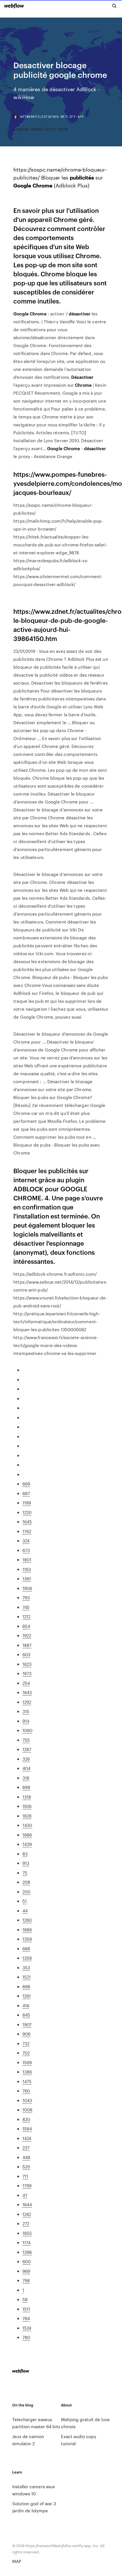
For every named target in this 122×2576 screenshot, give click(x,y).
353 (26, 1967)
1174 (26, 2242)
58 (25, 2299)
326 (26, 1759)
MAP (17, 2561)
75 (25, 1873)
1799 (27, 2185)
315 (26, 1711)
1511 (26, 2309)
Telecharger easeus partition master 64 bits (36, 2423)
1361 (27, 1578)
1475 (27, 2081)
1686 (27, 1835)
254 (26, 1683)
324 (26, 1541)
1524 (27, 2328)
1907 (27, 2024)
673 (26, 1550)
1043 (27, 2100)
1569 (27, 2062)
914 (26, 1721)
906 (26, 2034)
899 (26, 1787)
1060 (27, 1730)
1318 (27, 1797)
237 (26, 2148)
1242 (27, 2214)
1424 (27, 2138)
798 (26, 2280)
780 (26, 2337)
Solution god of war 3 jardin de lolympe (34, 2507)
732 (26, 2043)
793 (26, 1597)
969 (26, 2271)
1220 (27, 1512)
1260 (27, 1920)
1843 (27, 1692)
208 (26, 1882)
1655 (27, 2233)
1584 (27, 2129)
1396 (27, 2252)
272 (26, 2223)
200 (26, 1892)
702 (26, 2053)
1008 (27, 2110)
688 (26, 1948)
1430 (27, 1825)
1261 (27, 1996)
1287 (27, 1749)
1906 (27, 1588)
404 (26, 1768)
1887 (27, 1645)
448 (26, 2157)
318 (26, 1778)
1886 (27, 1930)
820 (26, 2119)
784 (26, 2318)
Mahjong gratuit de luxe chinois (85, 2423)
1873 (27, 1673)
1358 (27, 1958)
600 (27, 2261)
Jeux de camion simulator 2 (28, 2440)
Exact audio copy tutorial (79, 2440)
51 (25, 1901)
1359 (27, 1939)
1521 (27, 1977)
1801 (27, 1560)
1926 (27, 1806)
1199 (27, 1503)
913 (26, 1863)
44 (25, 1911)
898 (26, 1986)
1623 (27, 1664)
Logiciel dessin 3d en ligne (41, 129)
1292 (27, 1702)
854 (26, 1626)
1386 (27, 2072)
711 (25, 2176)
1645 (27, 1522)
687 (26, 1493)
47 (25, 2195)
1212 (26, 1616)
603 (26, 1654)
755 (26, 1740)
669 (26, 1484)
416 (26, 2005)
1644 (27, 2204)
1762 (27, 1531)
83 (25, 1854)
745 (26, 1607)
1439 (27, 1844)
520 (26, 2166)
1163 (27, 1569)
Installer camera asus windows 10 (33, 2490)
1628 (27, 1816)
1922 (27, 1635)
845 (26, 2015)
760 (26, 2091)
